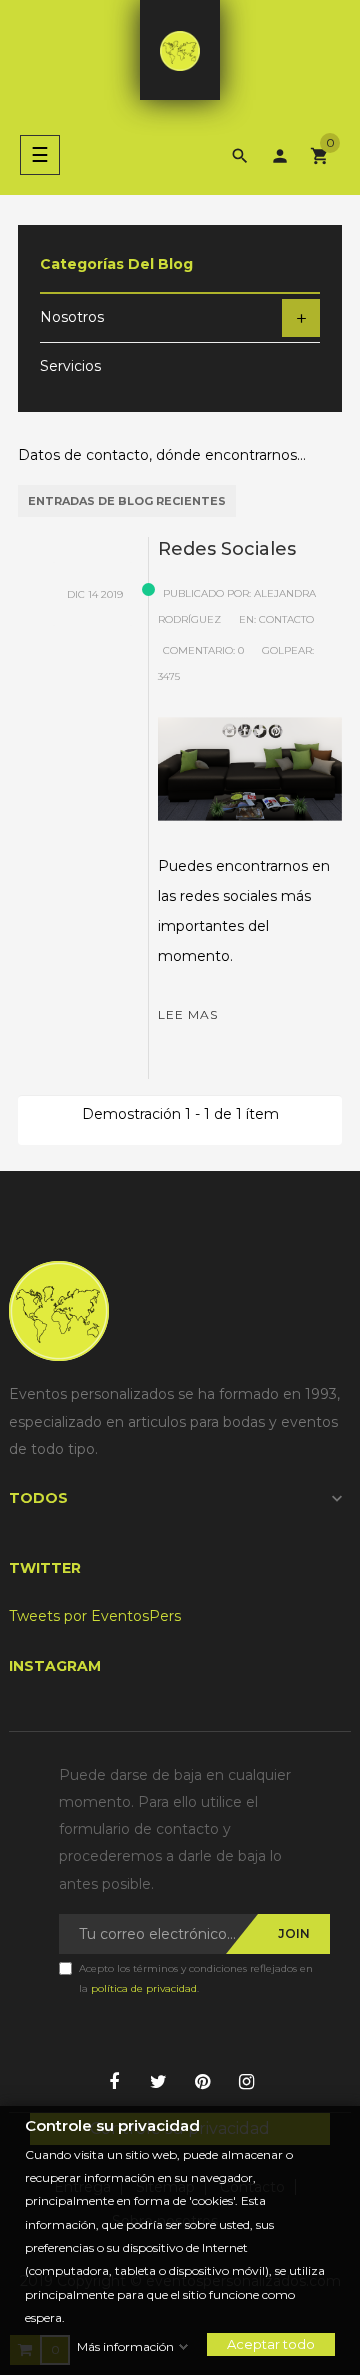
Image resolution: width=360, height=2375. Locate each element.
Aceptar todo (271, 2344)
